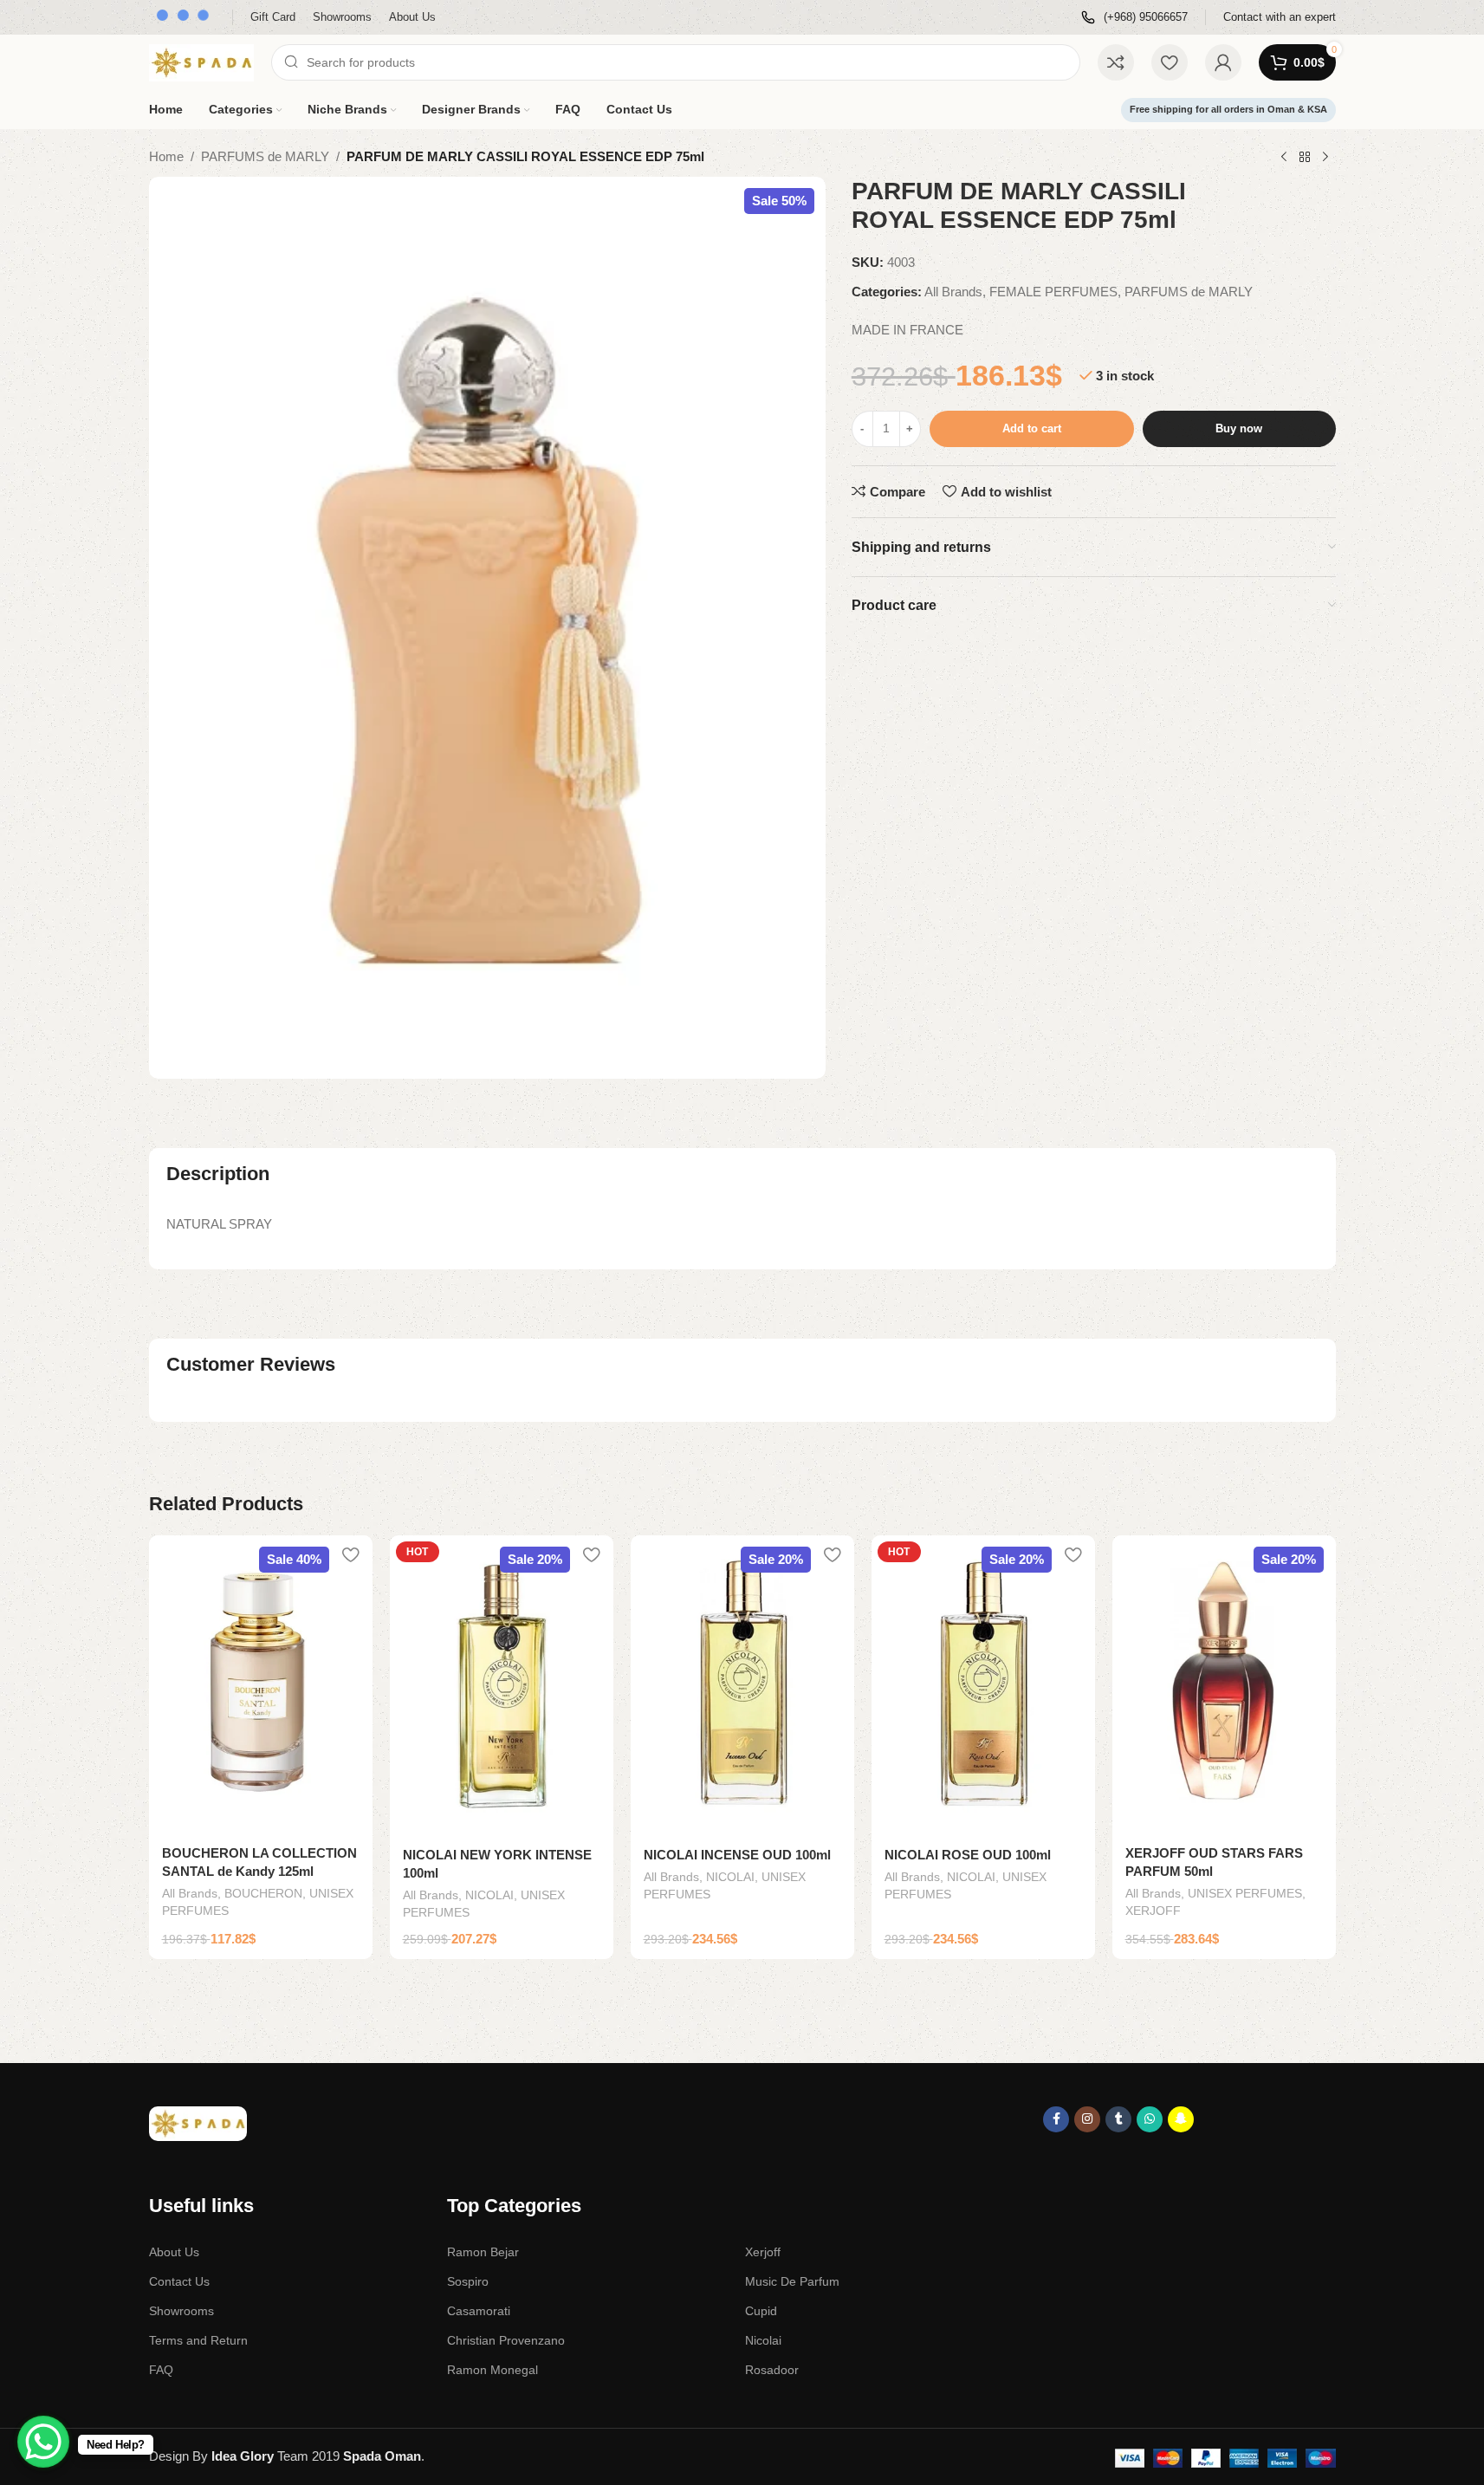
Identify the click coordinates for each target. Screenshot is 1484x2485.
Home (166, 156)
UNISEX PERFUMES (1245, 1893)
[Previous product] (1284, 158)
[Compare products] (1116, 62)
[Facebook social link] (1056, 2119)
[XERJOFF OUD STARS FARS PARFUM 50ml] (1224, 1684)
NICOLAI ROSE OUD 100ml (968, 1855)
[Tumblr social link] (1118, 2119)
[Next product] (1325, 158)
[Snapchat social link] (1181, 2119)
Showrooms (181, 2311)
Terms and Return (198, 2340)
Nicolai (763, 2340)
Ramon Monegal (493, 2370)
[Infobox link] (1134, 18)
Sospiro (468, 2281)
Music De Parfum (792, 2281)
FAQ (161, 2370)
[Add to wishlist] (351, 1555)
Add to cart (1032, 428)
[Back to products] (1305, 158)
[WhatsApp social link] (1150, 2119)
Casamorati (479, 2311)
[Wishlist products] (1170, 62)
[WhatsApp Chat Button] (43, 2442)
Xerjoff (763, 2252)
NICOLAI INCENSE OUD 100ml (737, 1855)
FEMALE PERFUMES (1053, 292)
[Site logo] (201, 61)
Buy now (1239, 428)
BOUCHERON (263, 1893)
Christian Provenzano (506, 2340)
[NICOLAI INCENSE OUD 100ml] (742, 1685)
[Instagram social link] (1087, 2119)
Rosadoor (772, 2370)
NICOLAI (489, 1895)
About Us (174, 2252)
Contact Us (179, 2281)
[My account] (1223, 62)
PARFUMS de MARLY (265, 156)
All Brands (953, 292)
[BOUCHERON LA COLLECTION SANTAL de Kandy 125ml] (261, 1684)
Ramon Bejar (483, 2252)
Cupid (761, 2311)
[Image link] (198, 2122)
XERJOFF (1153, 1911)
